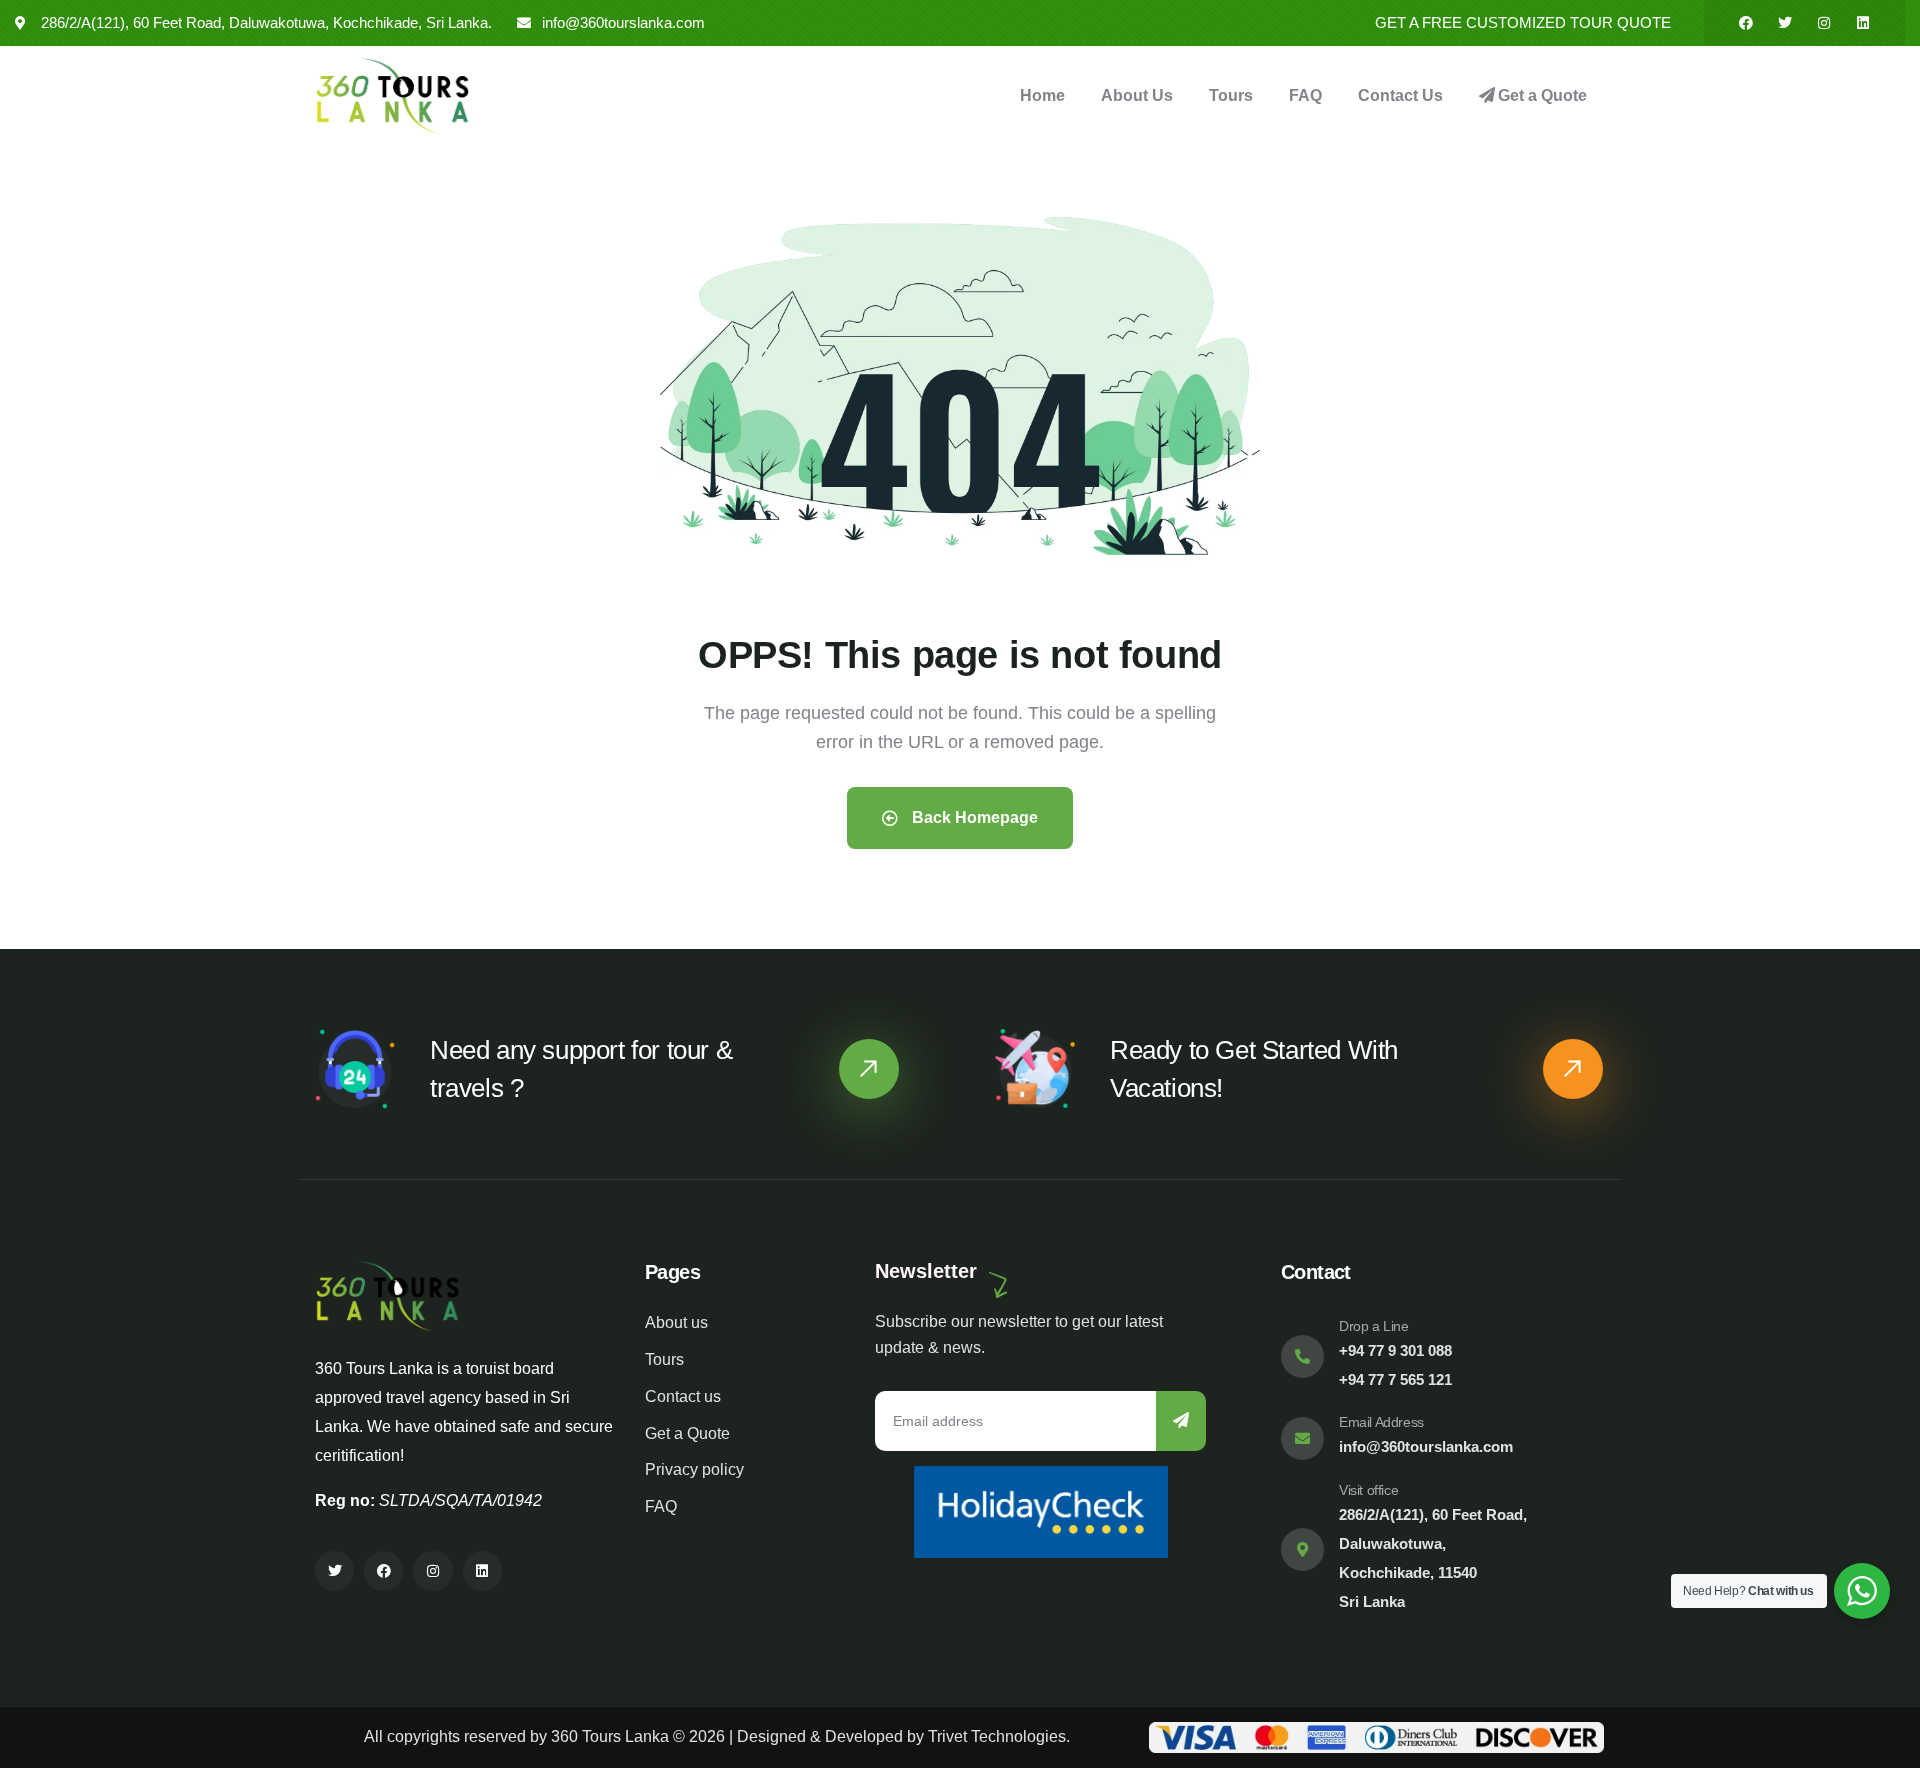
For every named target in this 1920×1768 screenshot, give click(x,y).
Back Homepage (973, 817)
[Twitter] (1785, 23)
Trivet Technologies (997, 1736)
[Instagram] (1824, 23)
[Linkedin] (1863, 23)
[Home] (392, 96)
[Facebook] (1746, 23)
